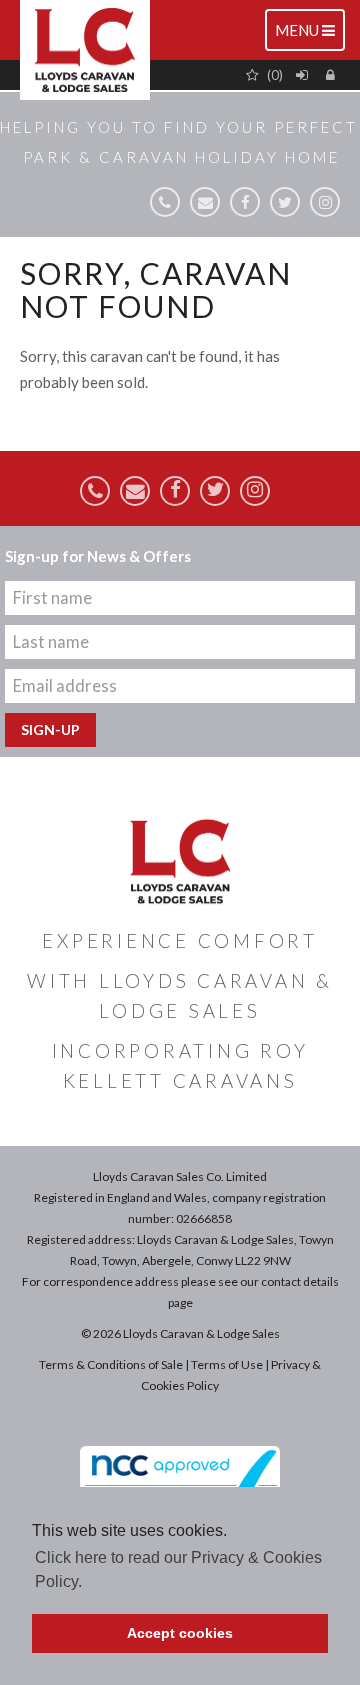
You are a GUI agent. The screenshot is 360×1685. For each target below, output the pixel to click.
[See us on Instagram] (325, 202)
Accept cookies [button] (180, 1633)
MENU (309, 35)
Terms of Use (227, 1364)
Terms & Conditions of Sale (111, 1364)
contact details (300, 1281)
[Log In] (304, 75)
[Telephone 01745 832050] (165, 202)
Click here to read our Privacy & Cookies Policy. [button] (178, 1569)
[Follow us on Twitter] (285, 202)
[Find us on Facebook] (245, 202)
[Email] (205, 202)
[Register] (333, 75)
